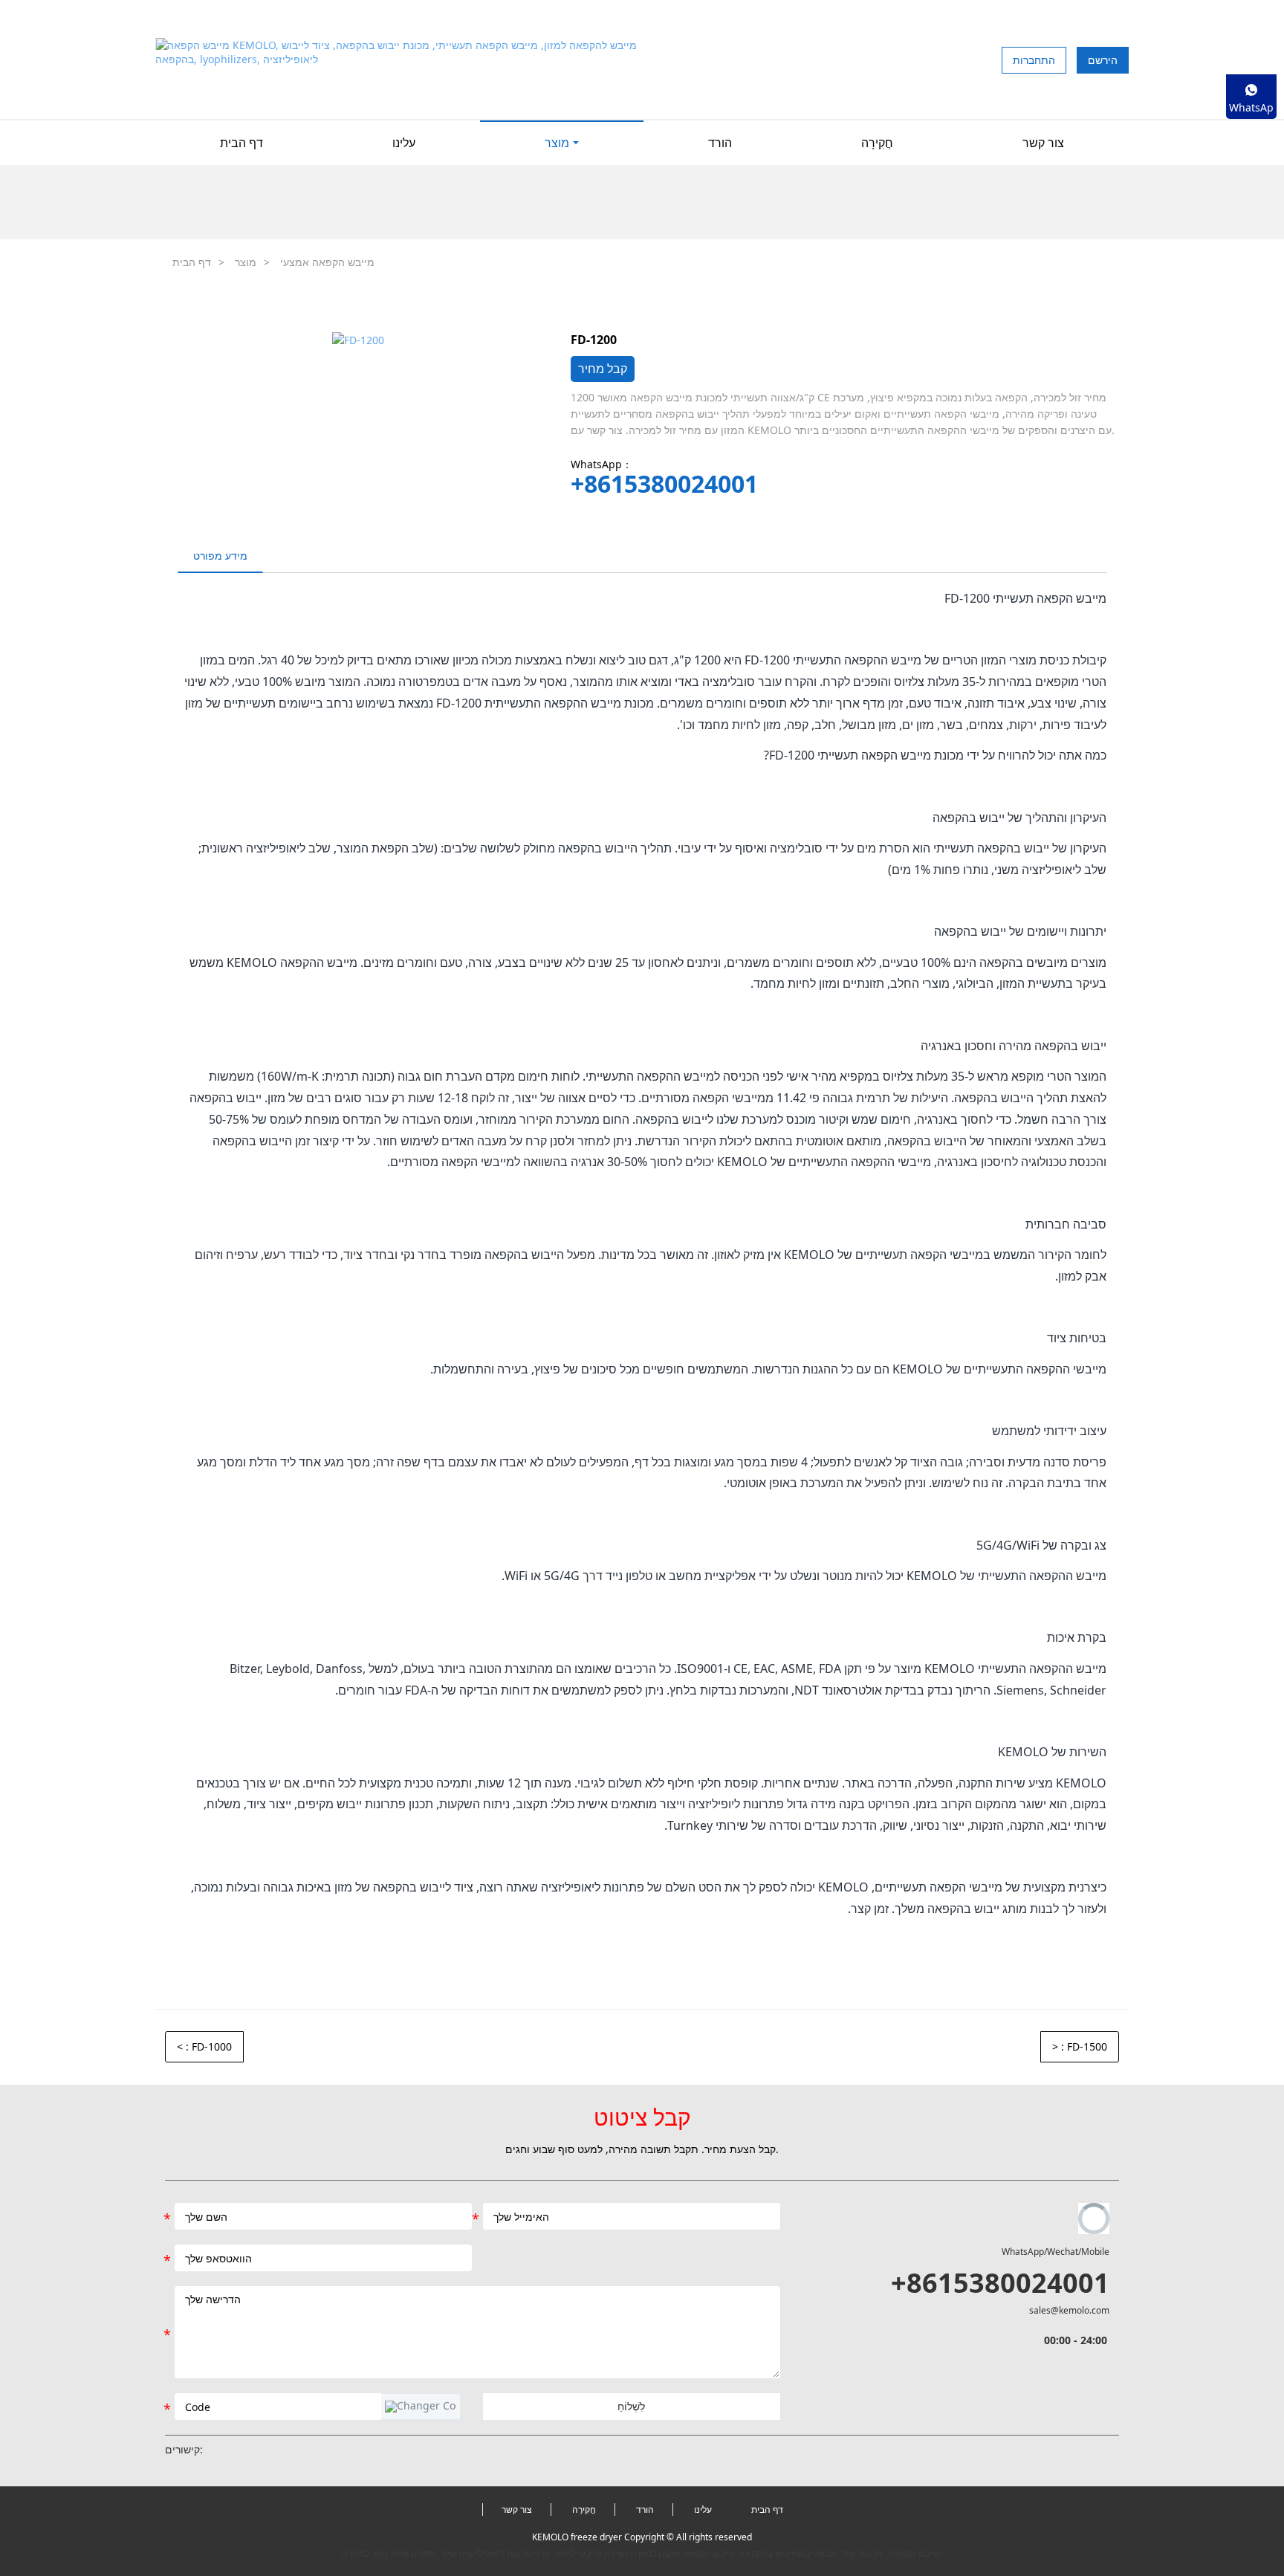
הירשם (1103, 60)
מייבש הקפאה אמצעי (327, 262)
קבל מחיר (603, 369)
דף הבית (241, 143)
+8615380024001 (664, 484)
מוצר (246, 262)
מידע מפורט (220, 556)
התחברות (1034, 60)
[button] (421, 2407)
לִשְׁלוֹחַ (631, 2406)
